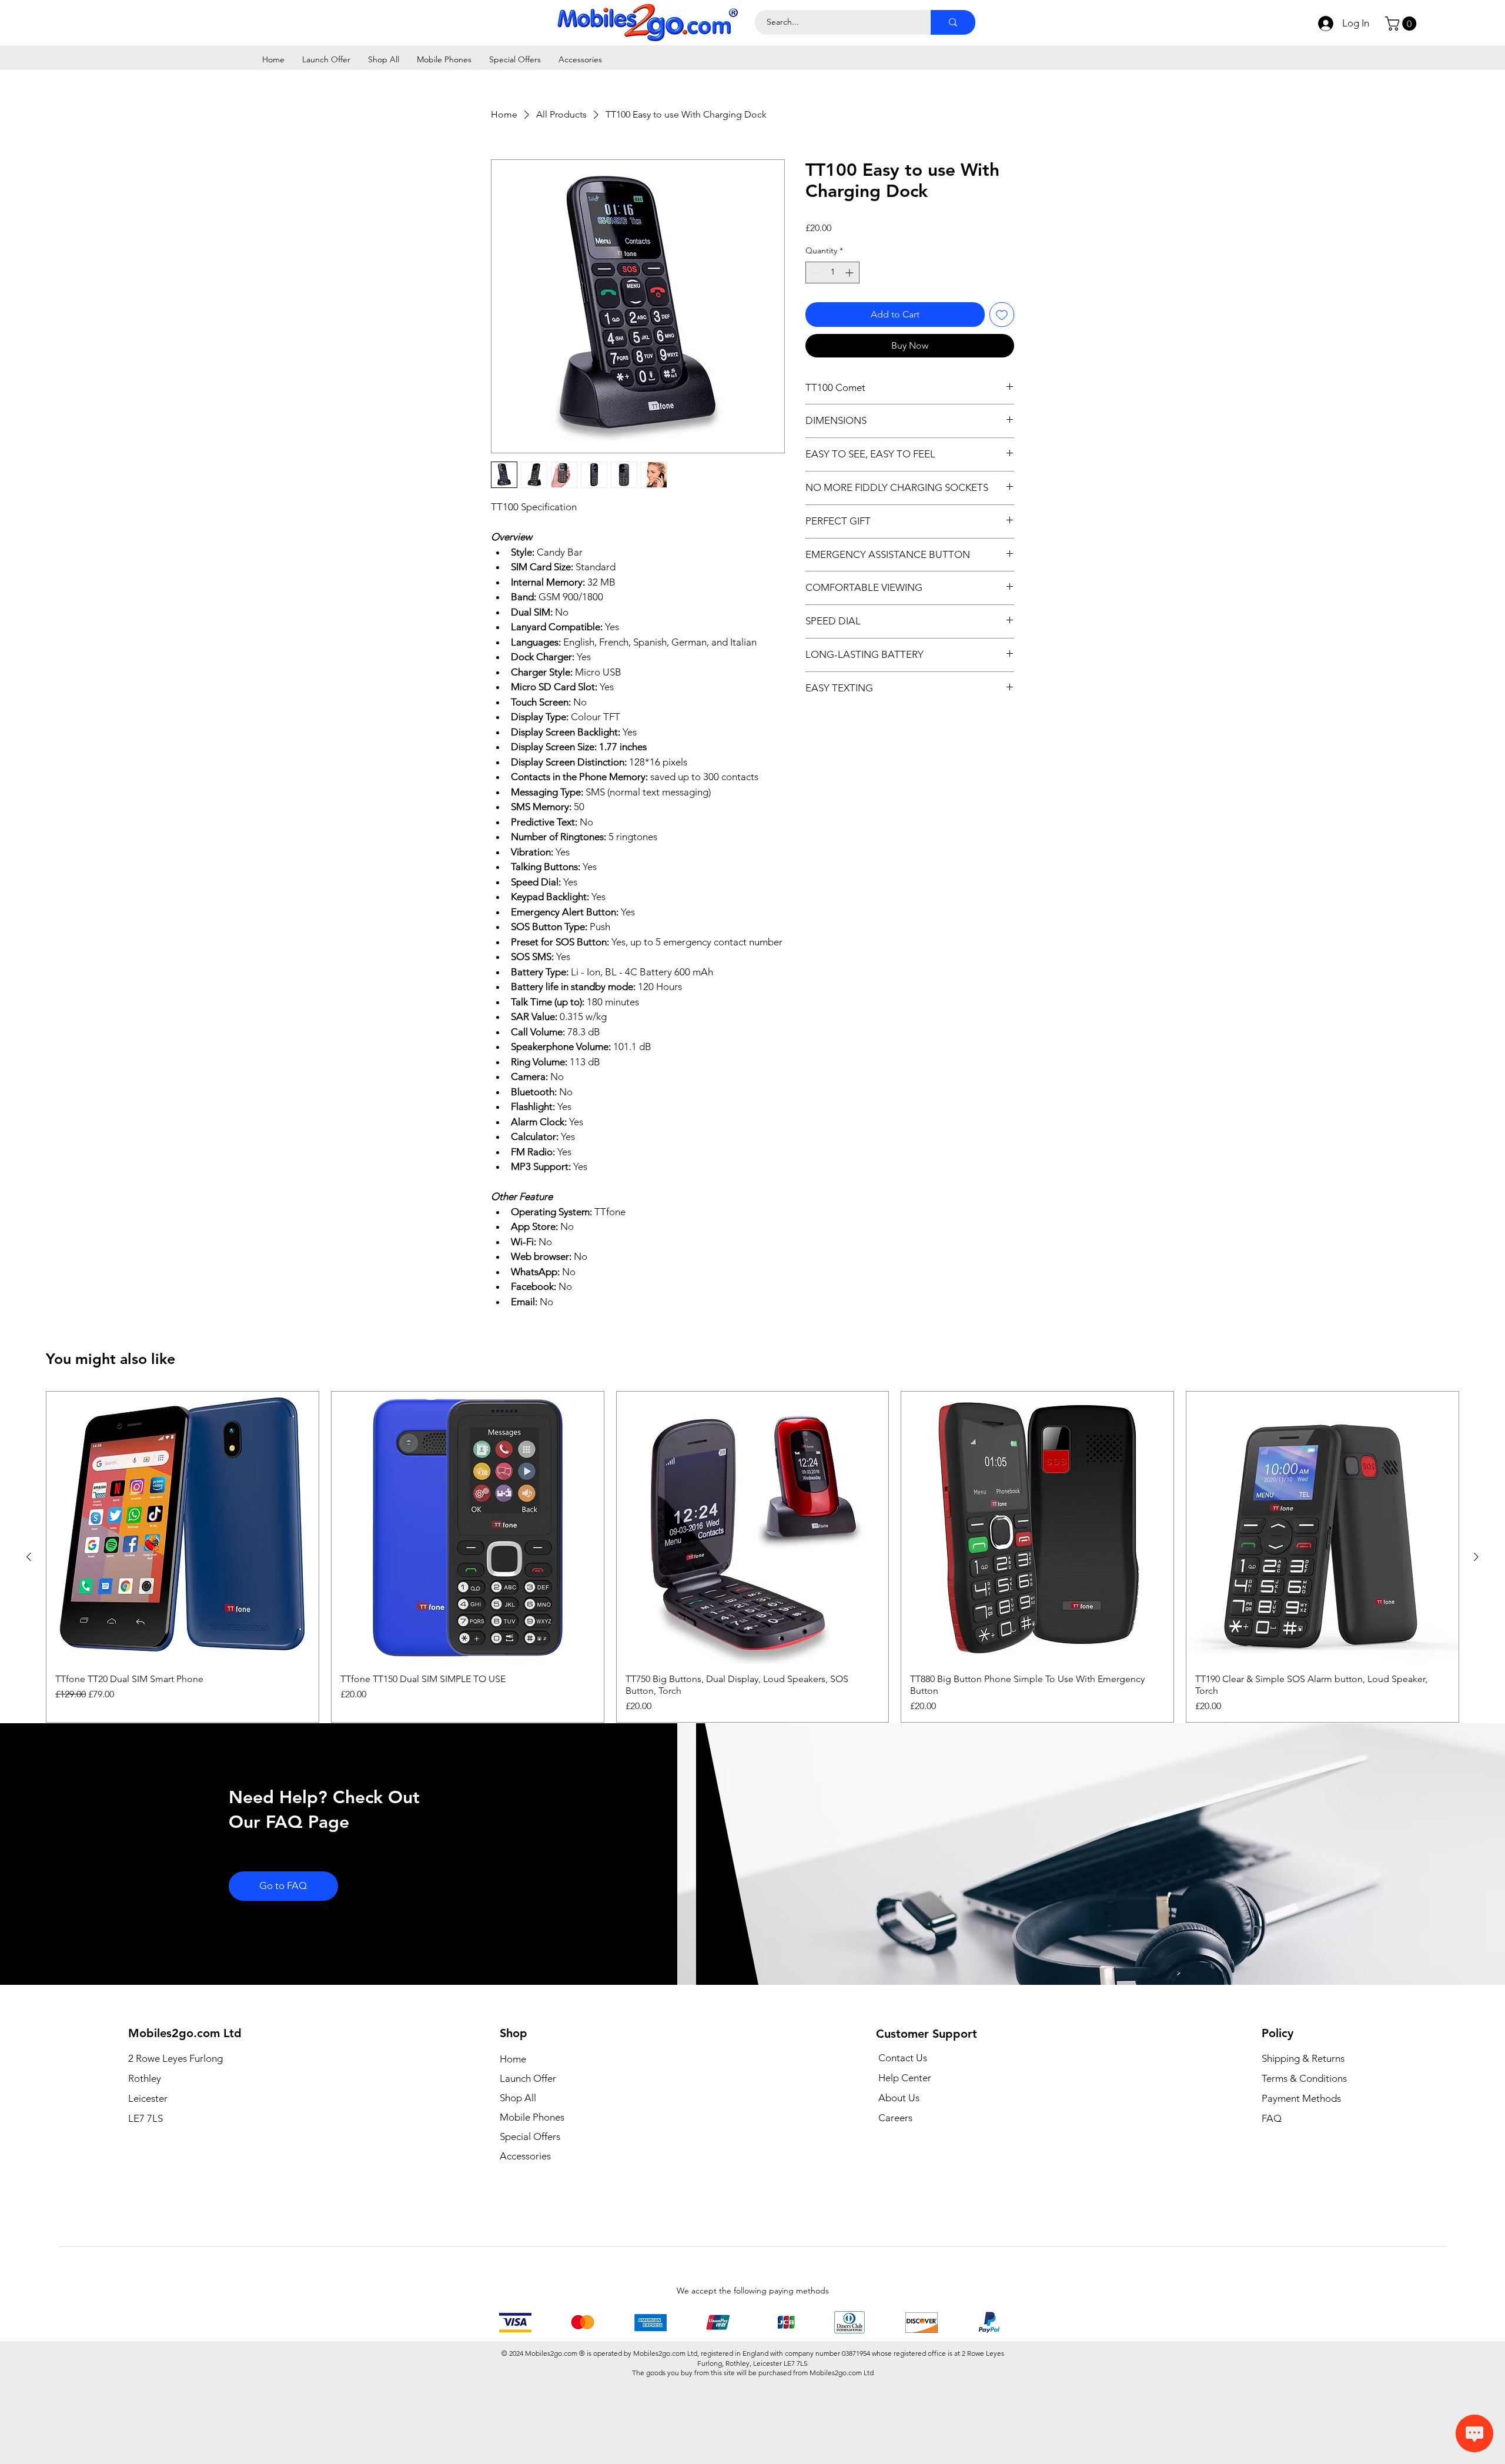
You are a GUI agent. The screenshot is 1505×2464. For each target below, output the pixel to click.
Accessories (525, 2234)
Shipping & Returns (1303, 2137)
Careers (895, 2196)
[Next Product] (1476, 1635)
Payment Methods (1302, 2177)
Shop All (518, 2176)
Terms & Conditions (1304, 2157)
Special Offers (530, 2215)
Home (513, 2137)
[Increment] (850, 273)
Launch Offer (528, 2157)
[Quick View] (183, 1606)
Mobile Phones (532, 2195)
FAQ (1272, 2196)
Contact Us (903, 2136)
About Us (899, 2176)
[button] (1402, 24)
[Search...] (953, 22)
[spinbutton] (832, 273)
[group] (752, 1635)
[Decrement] (815, 273)
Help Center (905, 2156)
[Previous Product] (29, 1635)
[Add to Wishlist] (1002, 315)
